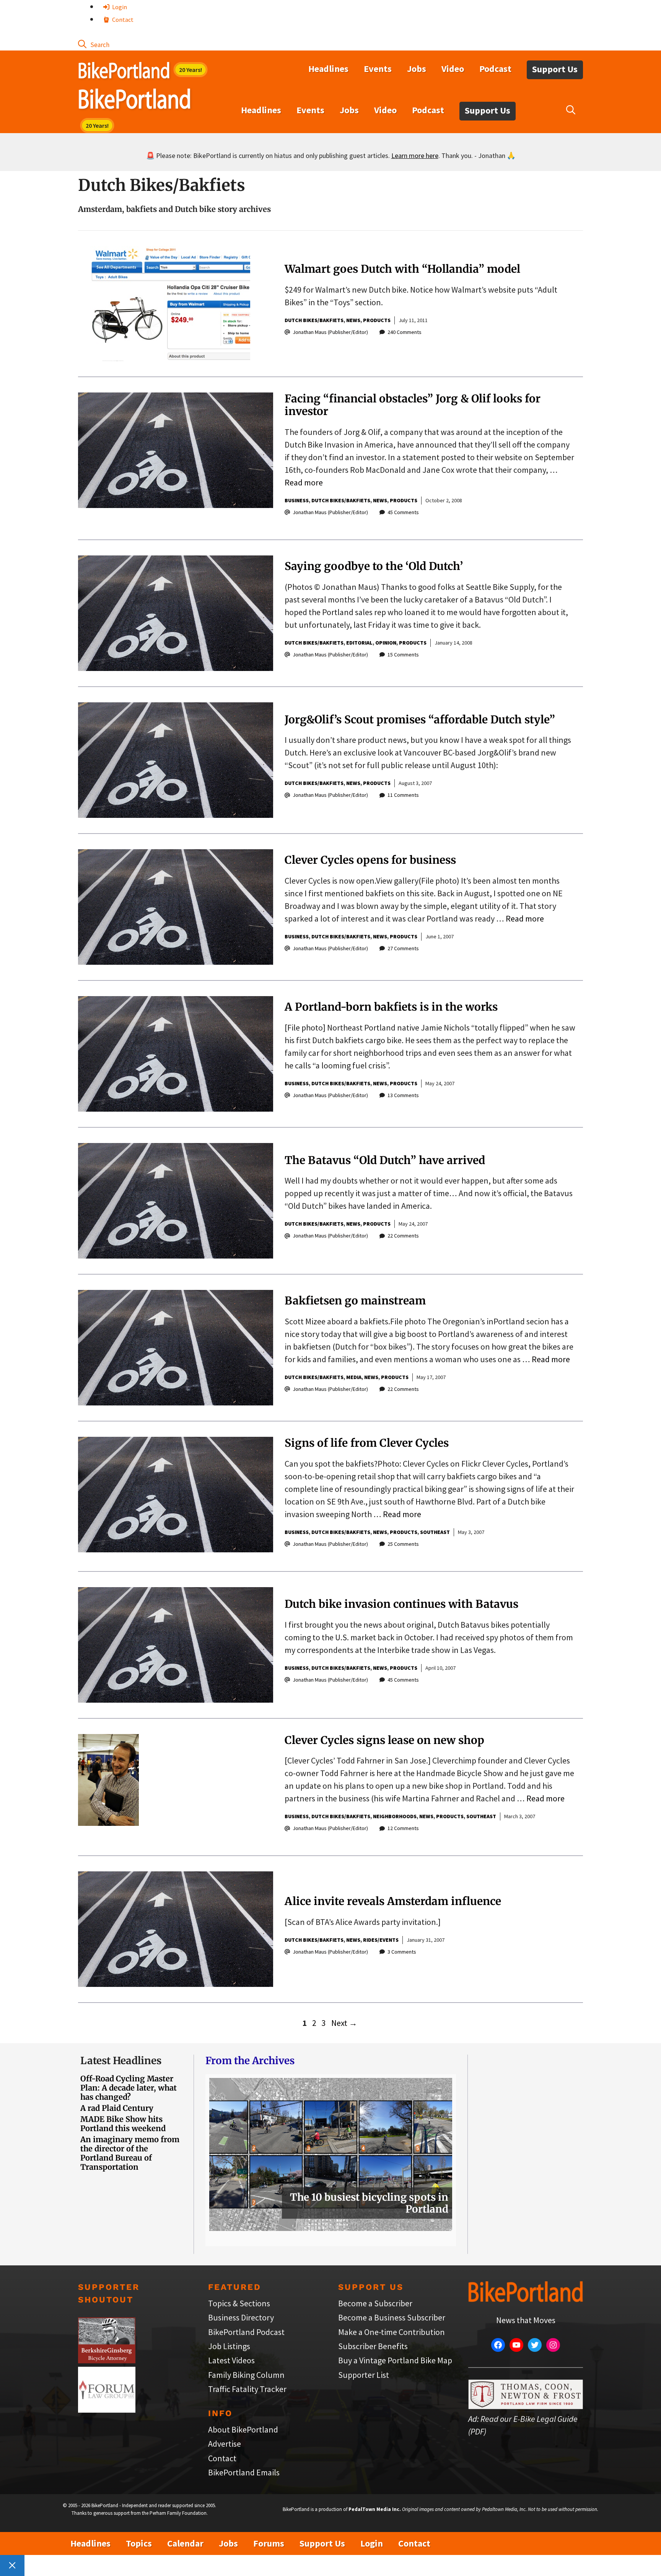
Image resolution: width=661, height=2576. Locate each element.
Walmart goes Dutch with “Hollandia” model (402, 269)
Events (378, 69)
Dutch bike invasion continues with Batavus (401, 1604)
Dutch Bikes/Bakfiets (314, 320)
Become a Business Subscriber (392, 2317)
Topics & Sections (239, 2303)
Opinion (386, 643)
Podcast (495, 69)
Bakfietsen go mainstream (355, 1301)
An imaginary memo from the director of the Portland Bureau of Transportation (130, 2153)
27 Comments (403, 948)
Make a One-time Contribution (392, 2332)
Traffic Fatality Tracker (247, 2389)
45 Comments (403, 512)
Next (344, 2023)
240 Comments (405, 332)
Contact (122, 20)
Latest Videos (231, 2360)
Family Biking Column (246, 2375)
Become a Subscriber (375, 2303)
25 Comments (403, 1544)
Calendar (185, 2543)
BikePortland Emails (244, 2472)
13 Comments (403, 1095)
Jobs (417, 69)
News (353, 320)
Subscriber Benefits (373, 2346)
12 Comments (403, 1828)
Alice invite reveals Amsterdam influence (393, 1901)
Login (119, 7)
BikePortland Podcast (246, 2332)
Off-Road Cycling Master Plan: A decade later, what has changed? (129, 2088)
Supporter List (364, 2375)
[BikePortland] (134, 101)
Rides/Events (381, 1940)
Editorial (359, 643)
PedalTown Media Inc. (375, 2509)
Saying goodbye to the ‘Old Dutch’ (374, 566)
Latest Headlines (121, 2061)
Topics (139, 2543)
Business (297, 500)
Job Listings (229, 2346)
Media (354, 1377)
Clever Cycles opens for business (370, 860)
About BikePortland (243, 2429)
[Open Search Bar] (94, 44)
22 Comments (403, 1236)
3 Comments (402, 1952)
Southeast (435, 1532)
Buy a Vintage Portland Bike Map (395, 2360)
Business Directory (241, 2317)
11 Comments (403, 795)
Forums (269, 2543)
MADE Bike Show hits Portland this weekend (123, 2124)
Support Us (555, 69)
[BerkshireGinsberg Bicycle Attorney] (107, 2360)
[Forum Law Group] (107, 2410)
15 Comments (403, 655)
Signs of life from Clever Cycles (367, 1443)
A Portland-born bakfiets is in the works (391, 1007)
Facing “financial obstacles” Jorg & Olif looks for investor (413, 405)
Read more (304, 482)
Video (453, 69)
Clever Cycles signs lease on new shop (384, 1740)
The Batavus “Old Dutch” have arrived (385, 1160)
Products (377, 320)
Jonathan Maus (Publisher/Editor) (330, 332)
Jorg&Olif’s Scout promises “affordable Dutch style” (420, 720)
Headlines (328, 69)
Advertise (225, 2444)
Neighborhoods (395, 1816)
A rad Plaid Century (117, 2108)
